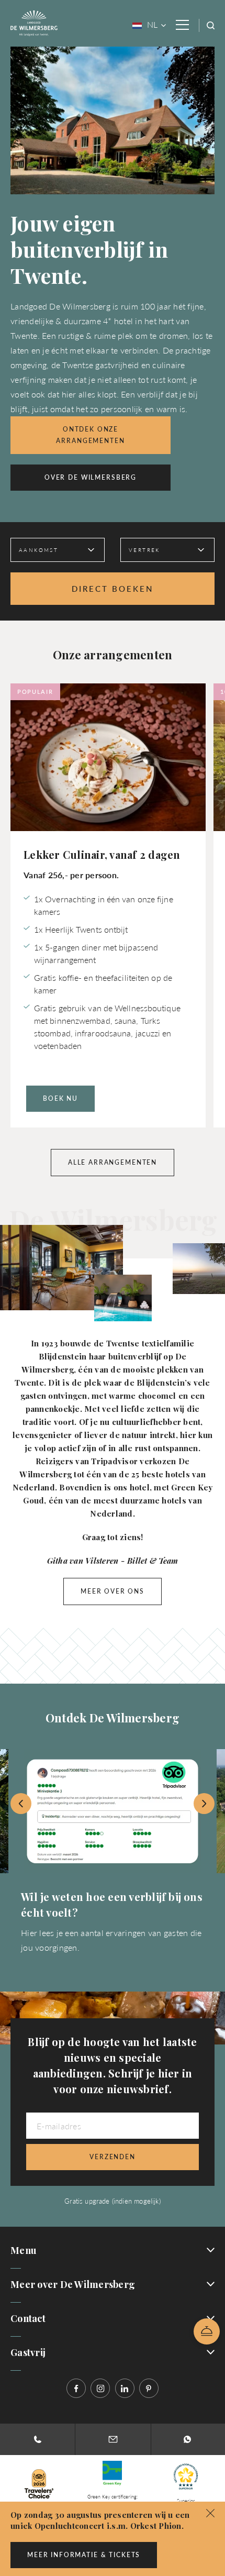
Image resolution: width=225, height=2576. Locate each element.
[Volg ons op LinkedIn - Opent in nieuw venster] (125, 2388)
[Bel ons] (37, 2439)
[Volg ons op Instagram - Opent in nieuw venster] (100, 2388)
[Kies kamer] (207, 2331)
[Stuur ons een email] (113, 2439)
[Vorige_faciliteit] (21, 1804)
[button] (210, 2512)
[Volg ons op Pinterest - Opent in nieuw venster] (149, 2388)
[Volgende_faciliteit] (204, 1804)
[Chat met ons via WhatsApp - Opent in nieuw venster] (188, 2439)
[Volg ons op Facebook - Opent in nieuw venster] (76, 2388)
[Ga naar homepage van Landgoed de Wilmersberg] (34, 22)
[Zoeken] (211, 25)
